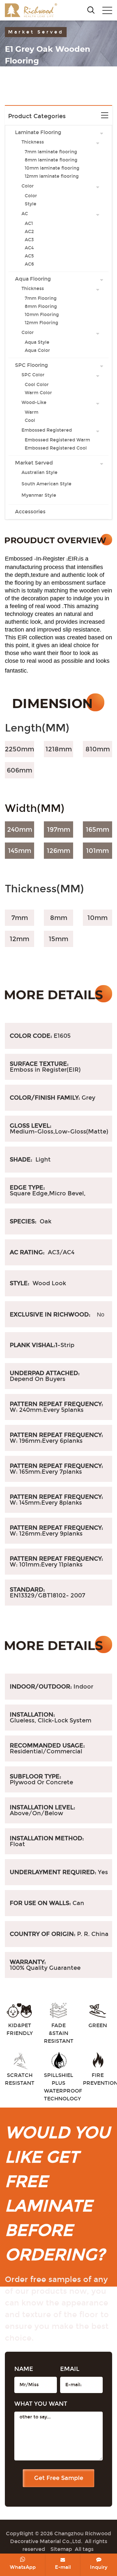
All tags (84, 2549)
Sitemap (61, 2549)
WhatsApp (23, 2567)
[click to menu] (107, 10)
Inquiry (99, 2567)
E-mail (63, 2567)
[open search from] (91, 10)
